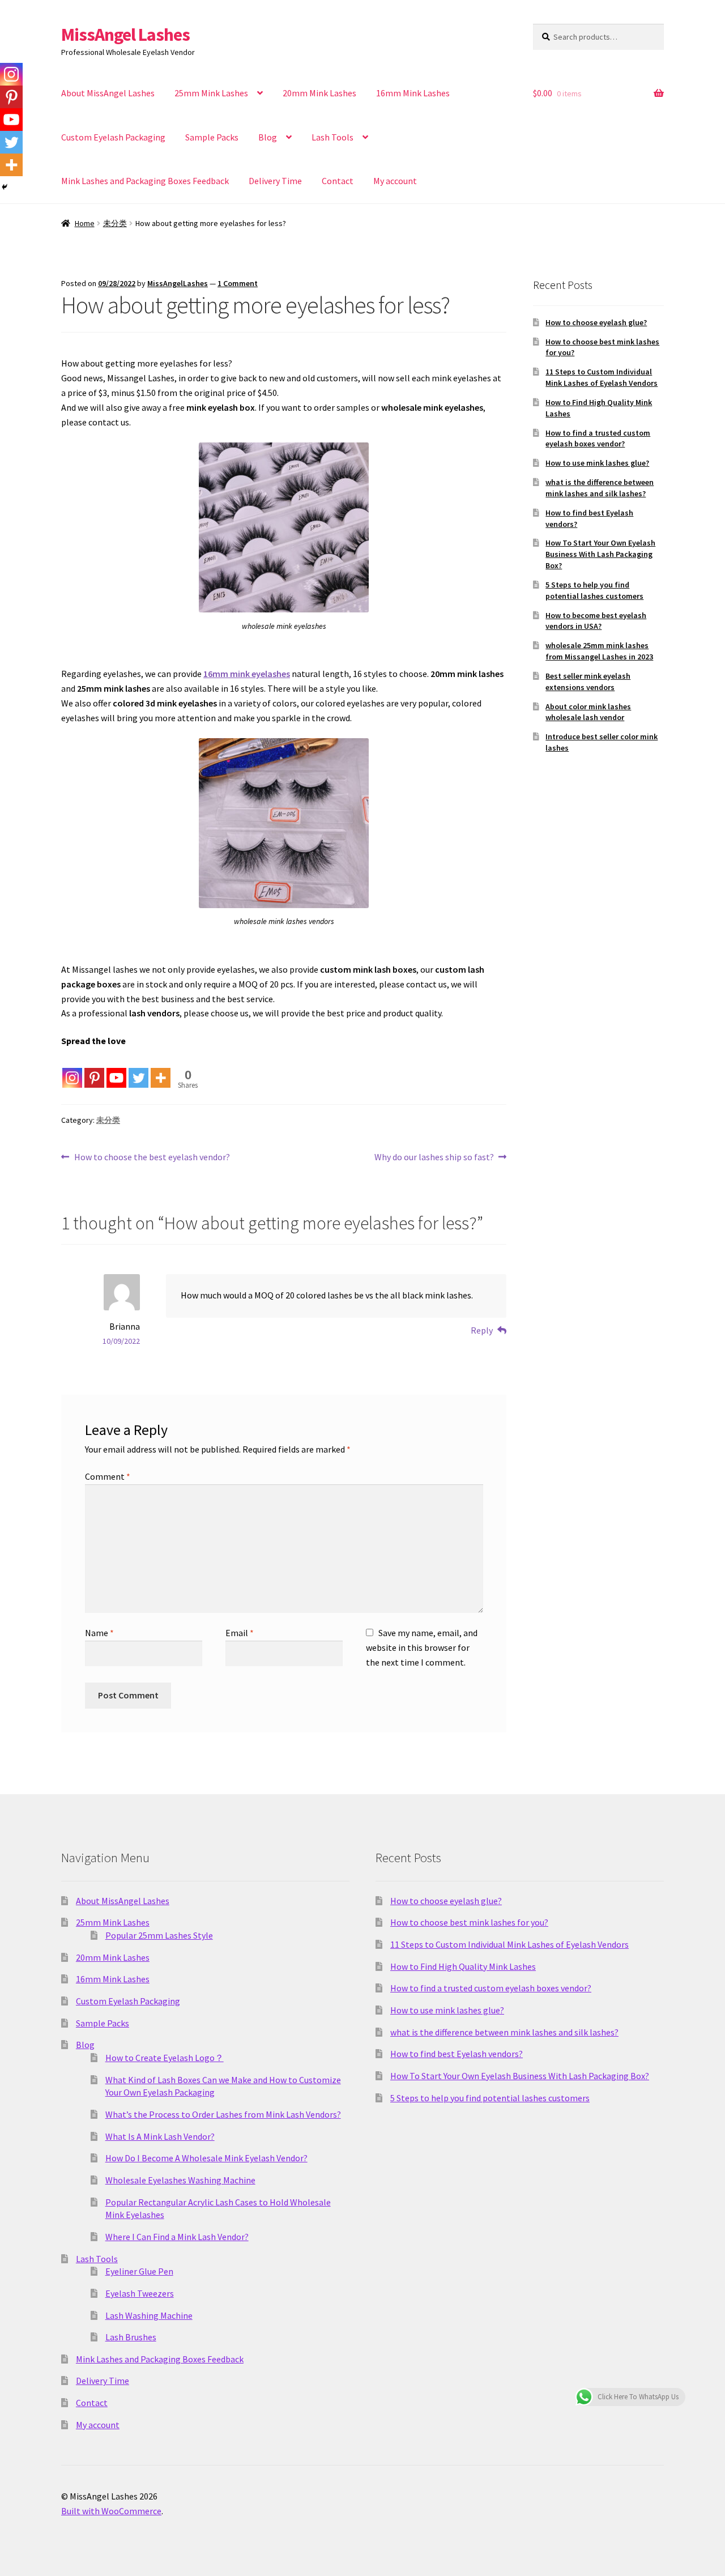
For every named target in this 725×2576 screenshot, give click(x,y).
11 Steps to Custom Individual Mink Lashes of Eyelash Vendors (602, 377)
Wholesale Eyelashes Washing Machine (180, 2180)
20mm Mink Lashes (319, 93)
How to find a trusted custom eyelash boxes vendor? (598, 438)
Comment (108, 1476)
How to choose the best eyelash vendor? (152, 1158)
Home (85, 223)
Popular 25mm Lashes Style (159, 1935)
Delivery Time (275, 181)
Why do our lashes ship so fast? (434, 1158)
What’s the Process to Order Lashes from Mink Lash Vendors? (223, 2114)
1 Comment (238, 283)
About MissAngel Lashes (108, 93)
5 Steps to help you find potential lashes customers (594, 590)
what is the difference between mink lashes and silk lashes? (600, 488)
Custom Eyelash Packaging (113, 137)
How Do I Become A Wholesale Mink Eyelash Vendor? (206, 2158)
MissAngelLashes (178, 283)
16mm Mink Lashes (413, 93)
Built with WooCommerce (111, 2511)
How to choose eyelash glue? (596, 322)
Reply (482, 1330)
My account (395, 181)
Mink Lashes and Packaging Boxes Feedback (145, 181)
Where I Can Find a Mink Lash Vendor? (177, 2237)
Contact (338, 181)
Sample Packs (212, 137)
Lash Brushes (131, 2337)
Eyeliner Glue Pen (139, 2271)
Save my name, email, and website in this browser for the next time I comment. (422, 1647)
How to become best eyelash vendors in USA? (596, 621)
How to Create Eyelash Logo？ (165, 2058)
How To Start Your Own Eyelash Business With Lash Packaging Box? (600, 554)
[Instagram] (72, 1069)
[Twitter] (138, 1069)
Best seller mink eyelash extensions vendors (588, 682)
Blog (268, 137)
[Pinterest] (94, 1069)
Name (99, 1633)
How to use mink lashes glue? (597, 463)
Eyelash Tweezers (140, 2293)
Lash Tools (332, 137)
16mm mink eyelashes (247, 674)
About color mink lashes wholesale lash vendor (588, 712)
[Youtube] (116, 1069)
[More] (161, 1069)
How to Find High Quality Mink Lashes (463, 1966)
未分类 (115, 223)
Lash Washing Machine (149, 2315)
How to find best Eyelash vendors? (457, 2054)
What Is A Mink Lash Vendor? (160, 2136)
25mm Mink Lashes (211, 93)
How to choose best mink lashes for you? (469, 1922)
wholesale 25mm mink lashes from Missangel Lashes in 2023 (599, 651)
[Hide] (5, 187)
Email (240, 1633)
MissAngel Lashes (125, 35)
